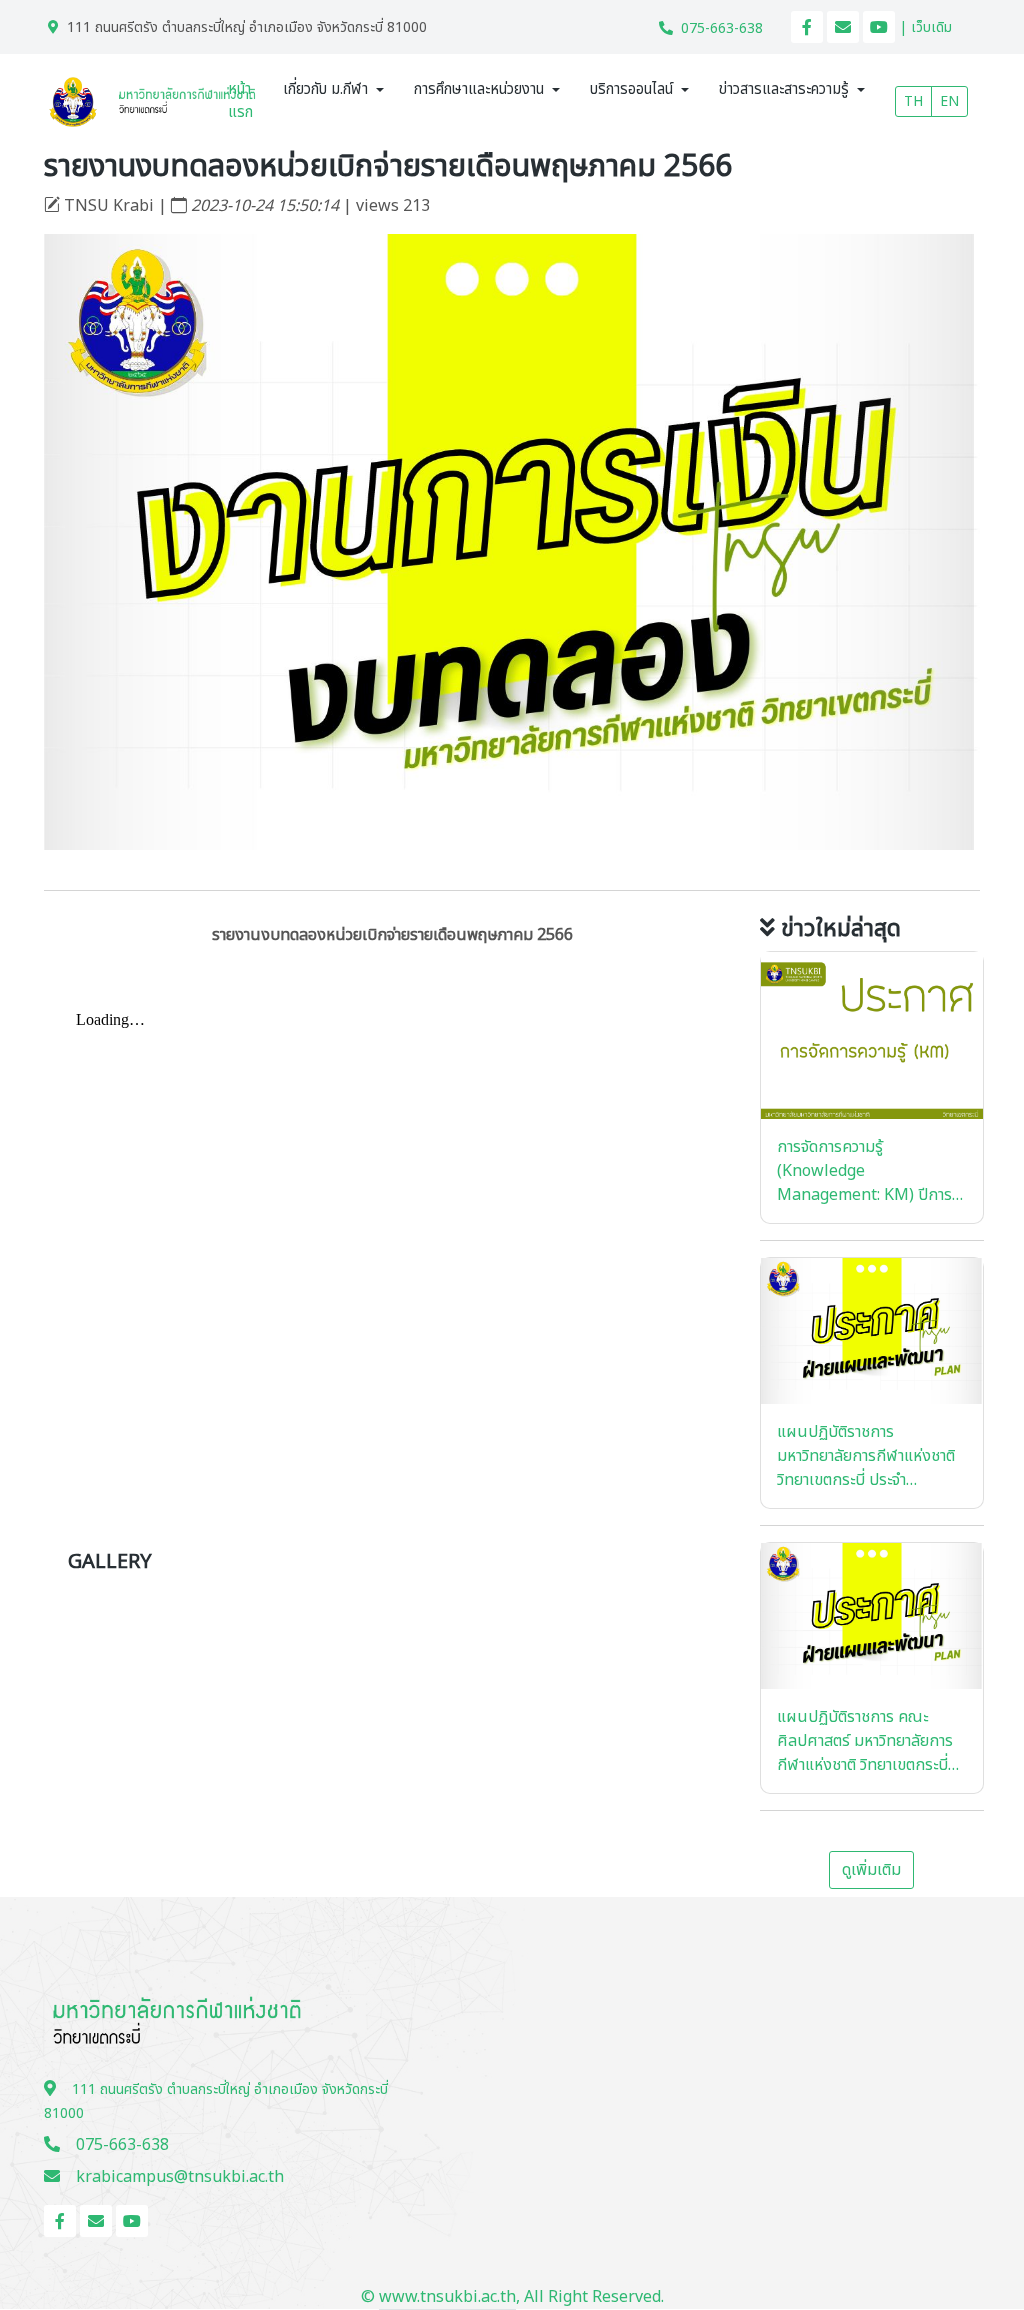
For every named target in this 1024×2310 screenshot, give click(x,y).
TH (913, 101)
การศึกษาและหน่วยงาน (479, 89)
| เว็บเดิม (925, 27)
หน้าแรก (240, 101)
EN (949, 101)
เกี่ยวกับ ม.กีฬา (325, 89)
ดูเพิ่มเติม (871, 1870)
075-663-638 (722, 28)
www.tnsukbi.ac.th (447, 2297)
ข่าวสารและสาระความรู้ (784, 89)
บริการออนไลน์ (631, 89)
